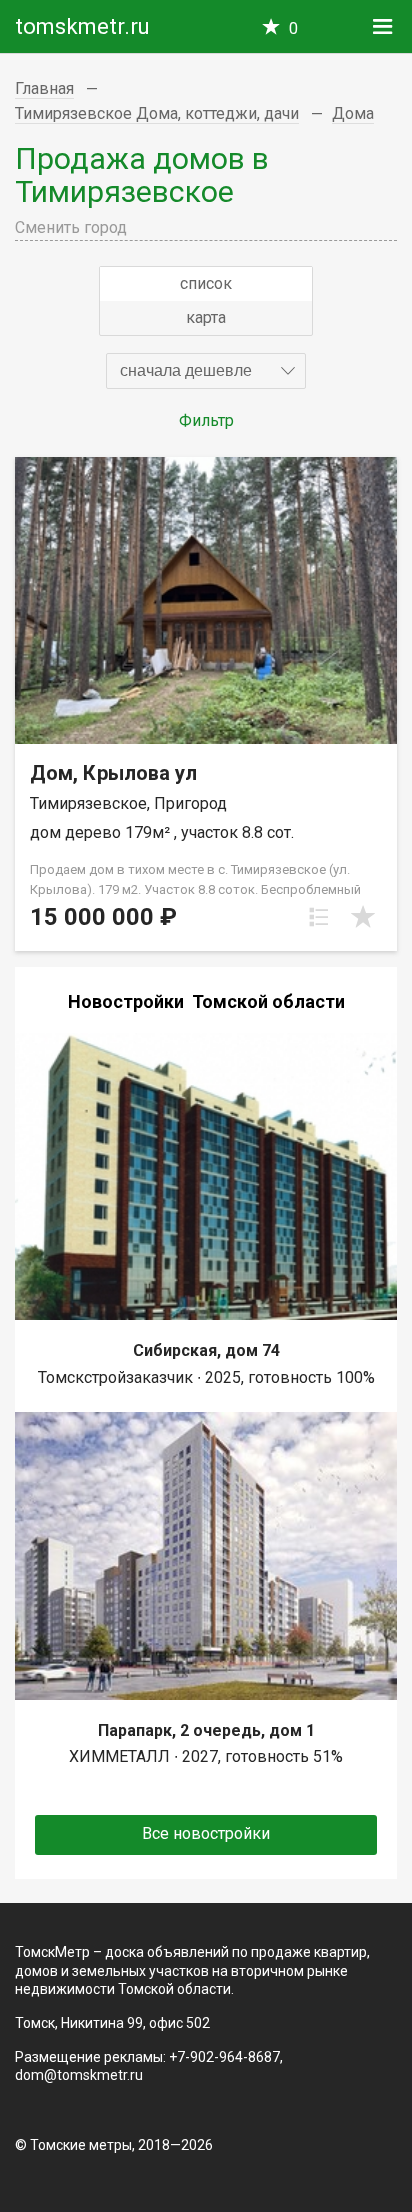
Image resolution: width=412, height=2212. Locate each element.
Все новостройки (206, 1833)
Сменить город (71, 227)
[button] (206, 371)
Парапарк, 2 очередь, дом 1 (206, 1730)
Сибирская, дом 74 (206, 1350)
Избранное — (293, 28)
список (206, 283)
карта (206, 317)
